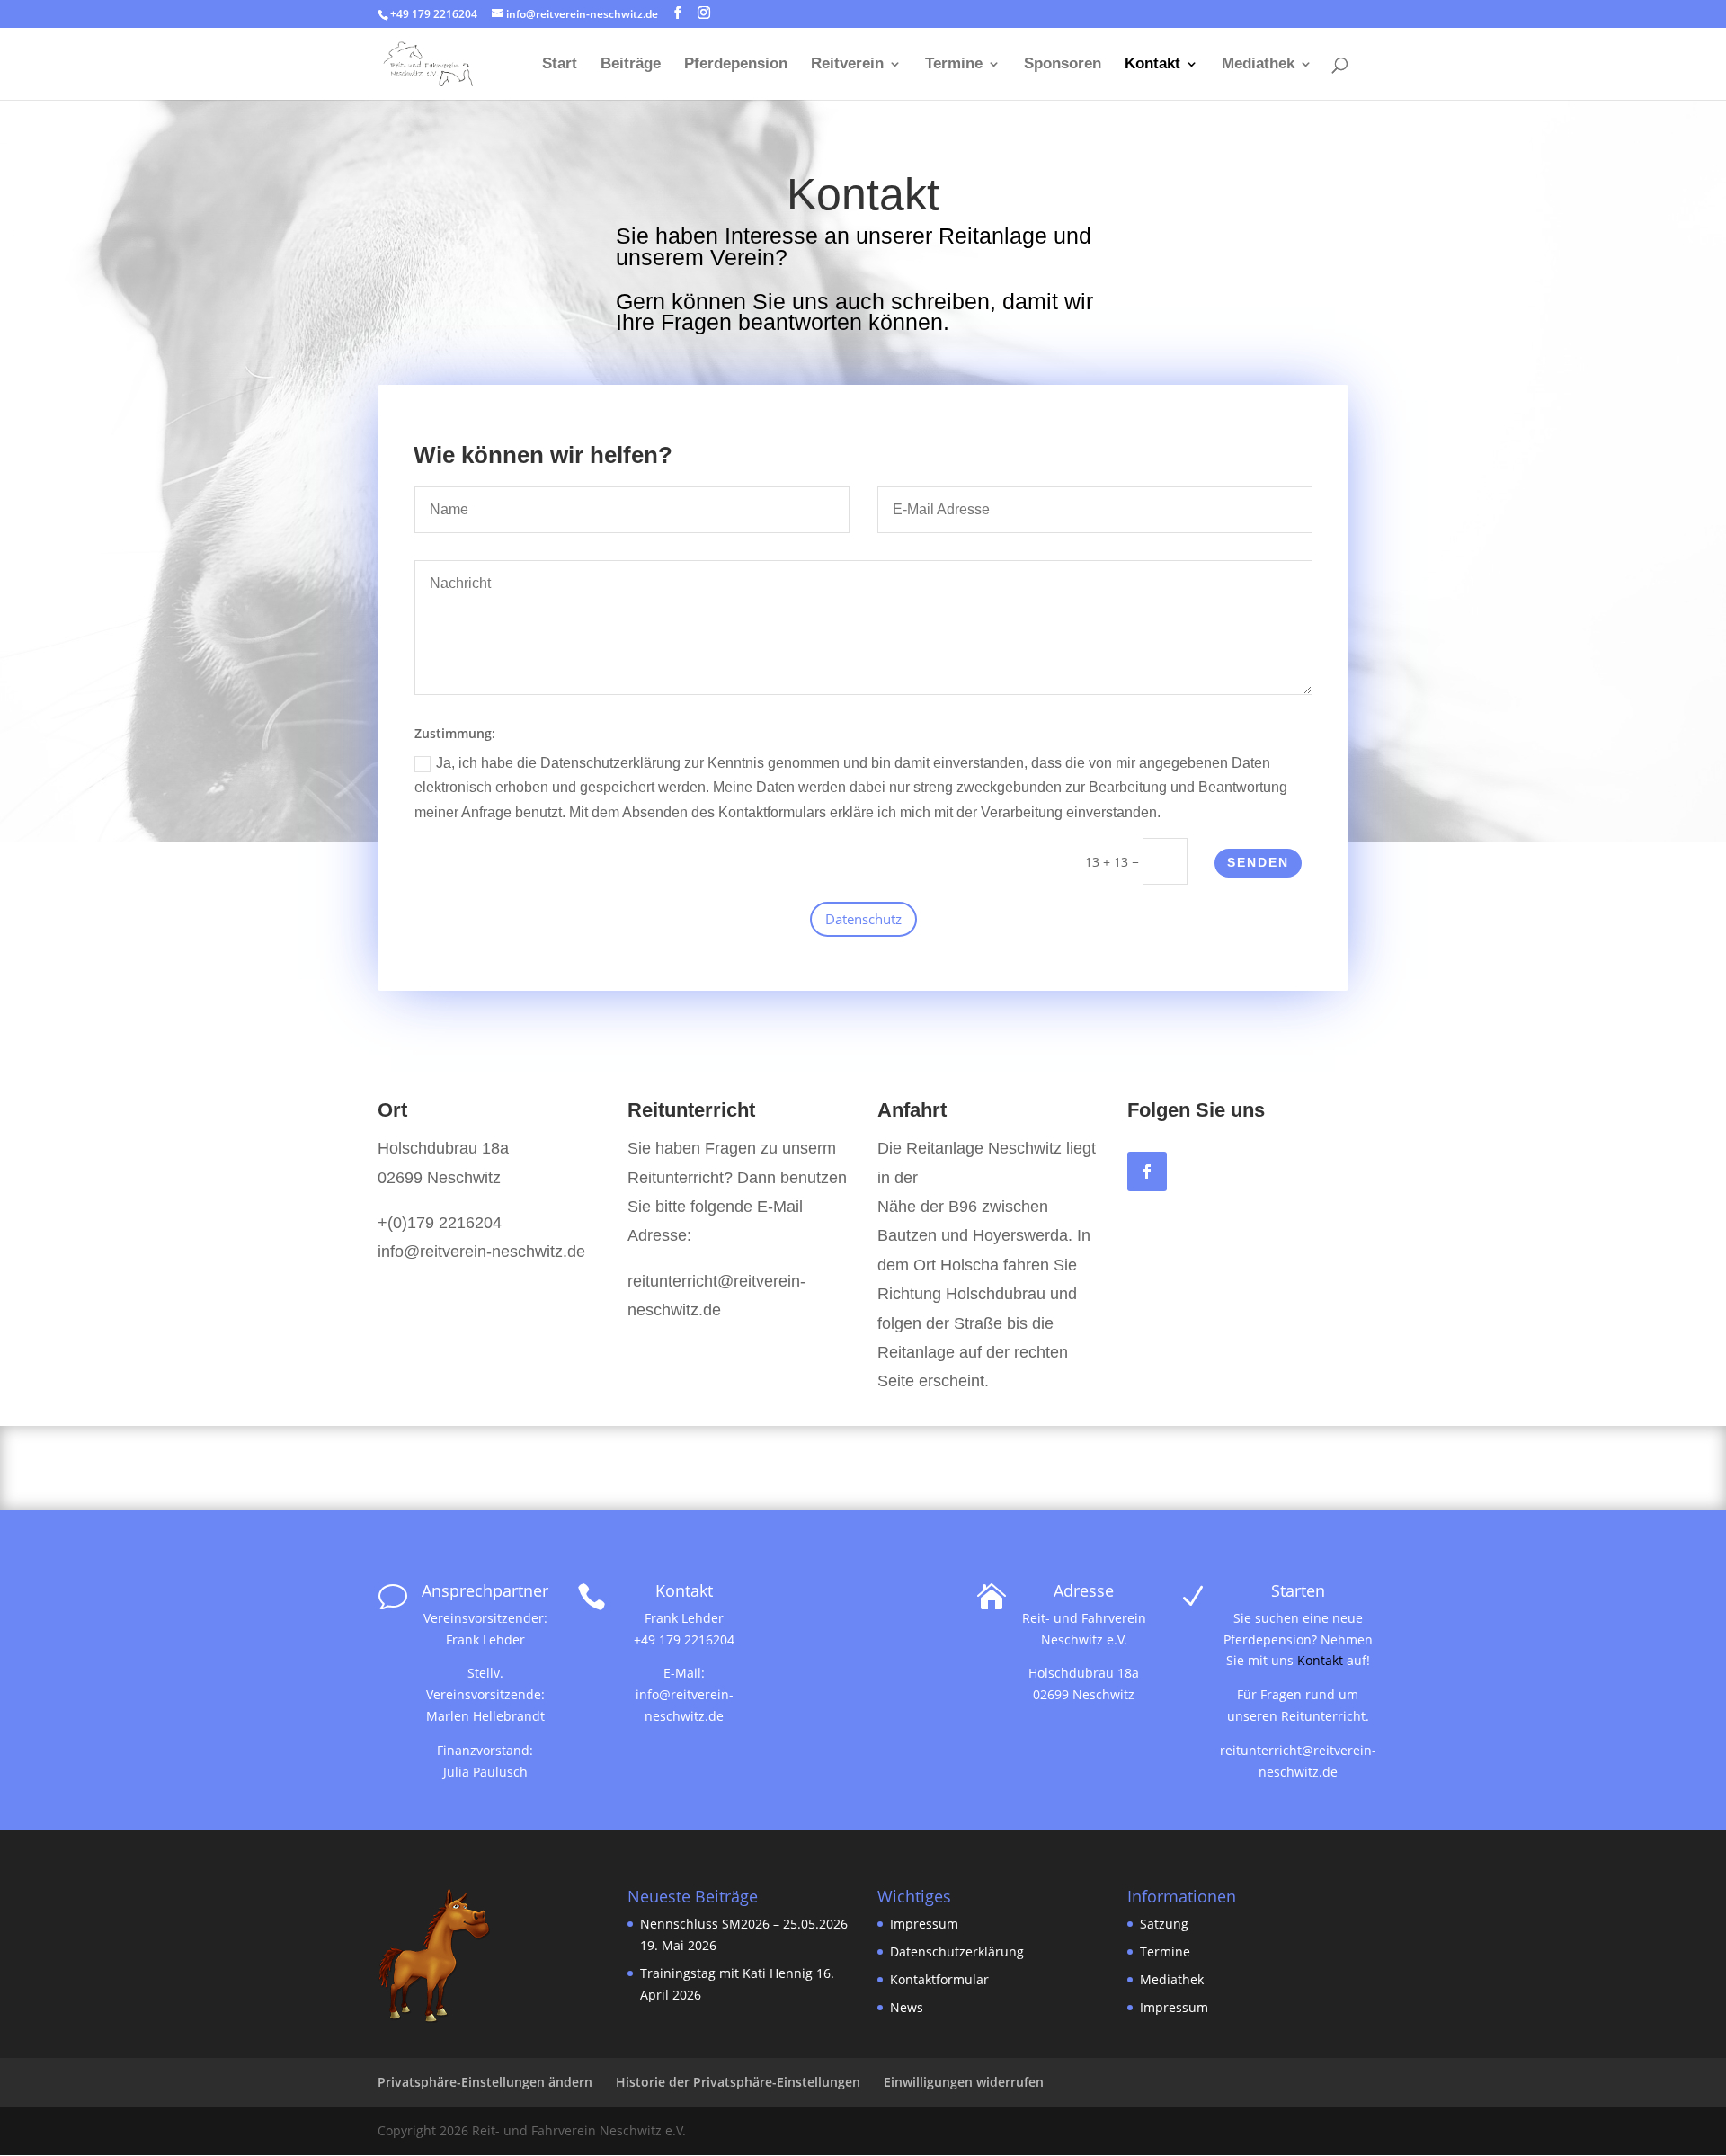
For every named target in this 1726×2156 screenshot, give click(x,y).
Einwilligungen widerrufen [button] (964, 2082)
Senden (1258, 862)
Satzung (1164, 1924)
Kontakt (1152, 65)
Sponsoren (1063, 65)
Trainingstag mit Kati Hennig (726, 1973)
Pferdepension (736, 65)
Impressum (926, 1924)
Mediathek (1258, 65)
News (907, 2007)
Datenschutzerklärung (957, 1951)
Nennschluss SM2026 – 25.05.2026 (744, 1924)
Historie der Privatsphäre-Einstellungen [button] (738, 2082)
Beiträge (631, 65)
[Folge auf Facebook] (1147, 1172)
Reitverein (847, 65)
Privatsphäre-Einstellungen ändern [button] (485, 2082)
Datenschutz (863, 919)
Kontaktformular (939, 1979)
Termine (954, 65)
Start (560, 65)
